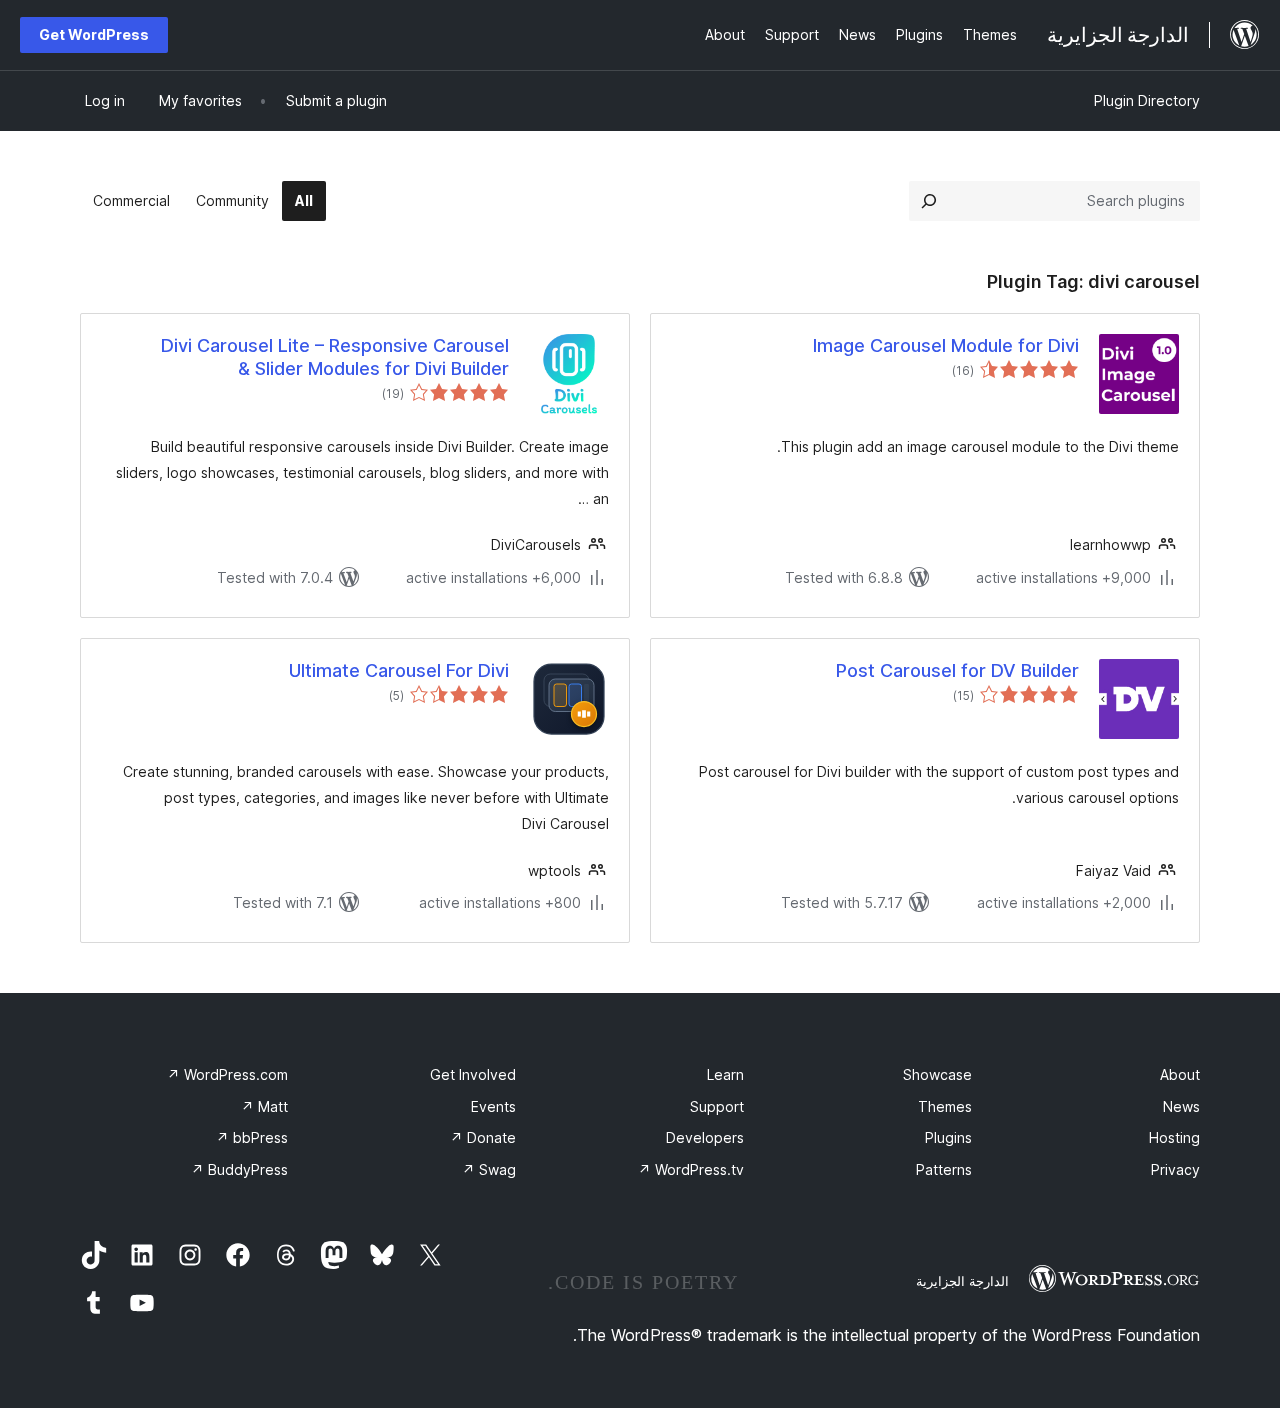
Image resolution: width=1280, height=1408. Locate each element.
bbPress (252, 1137)
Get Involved (473, 1074)
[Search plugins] (929, 201)
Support (717, 1106)
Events (493, 1106)
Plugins (948, 1137)
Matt (264, 1106)
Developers (705, 1137)
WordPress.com (227, 1074)
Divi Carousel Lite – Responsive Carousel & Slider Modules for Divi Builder (335, 357)
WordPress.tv (691, 1169)
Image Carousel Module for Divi (946, 345)
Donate (483, 1137)
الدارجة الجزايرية (962, 1281)
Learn (725, 1074)
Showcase (937, 1074)
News (1181, 1106)
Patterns (944, 1169)
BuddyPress (239, 1169)
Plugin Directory (1147, 100)
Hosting (1174, 1137)
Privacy (1175, 1169)
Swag (489, 1169)
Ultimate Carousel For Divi (399, 670)
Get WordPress (94, 34)
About (1180, 1074)
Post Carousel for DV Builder (957, 670)
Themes (945, 1106)
